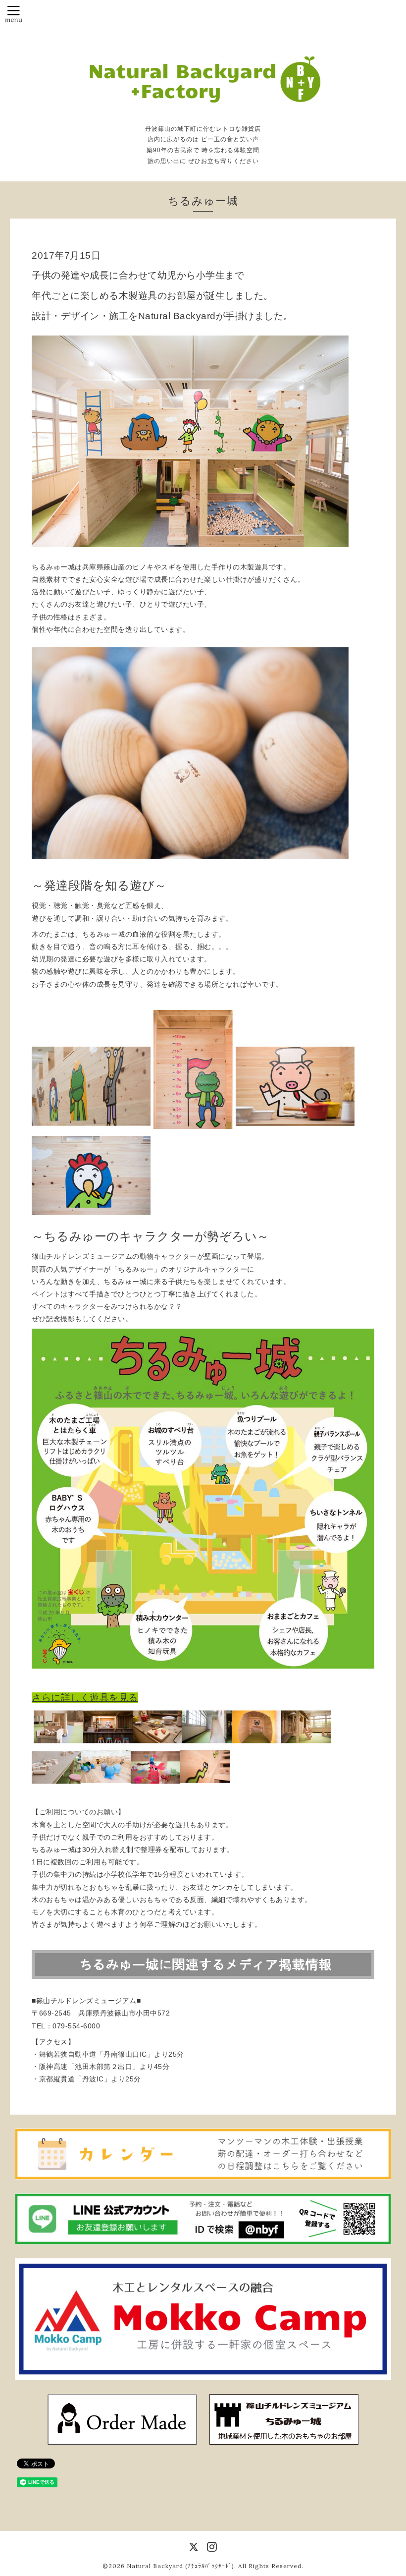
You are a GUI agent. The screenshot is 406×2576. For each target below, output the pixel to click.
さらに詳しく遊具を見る (85, 1698)
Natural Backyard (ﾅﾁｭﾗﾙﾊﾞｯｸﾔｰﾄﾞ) (180, 2566)
